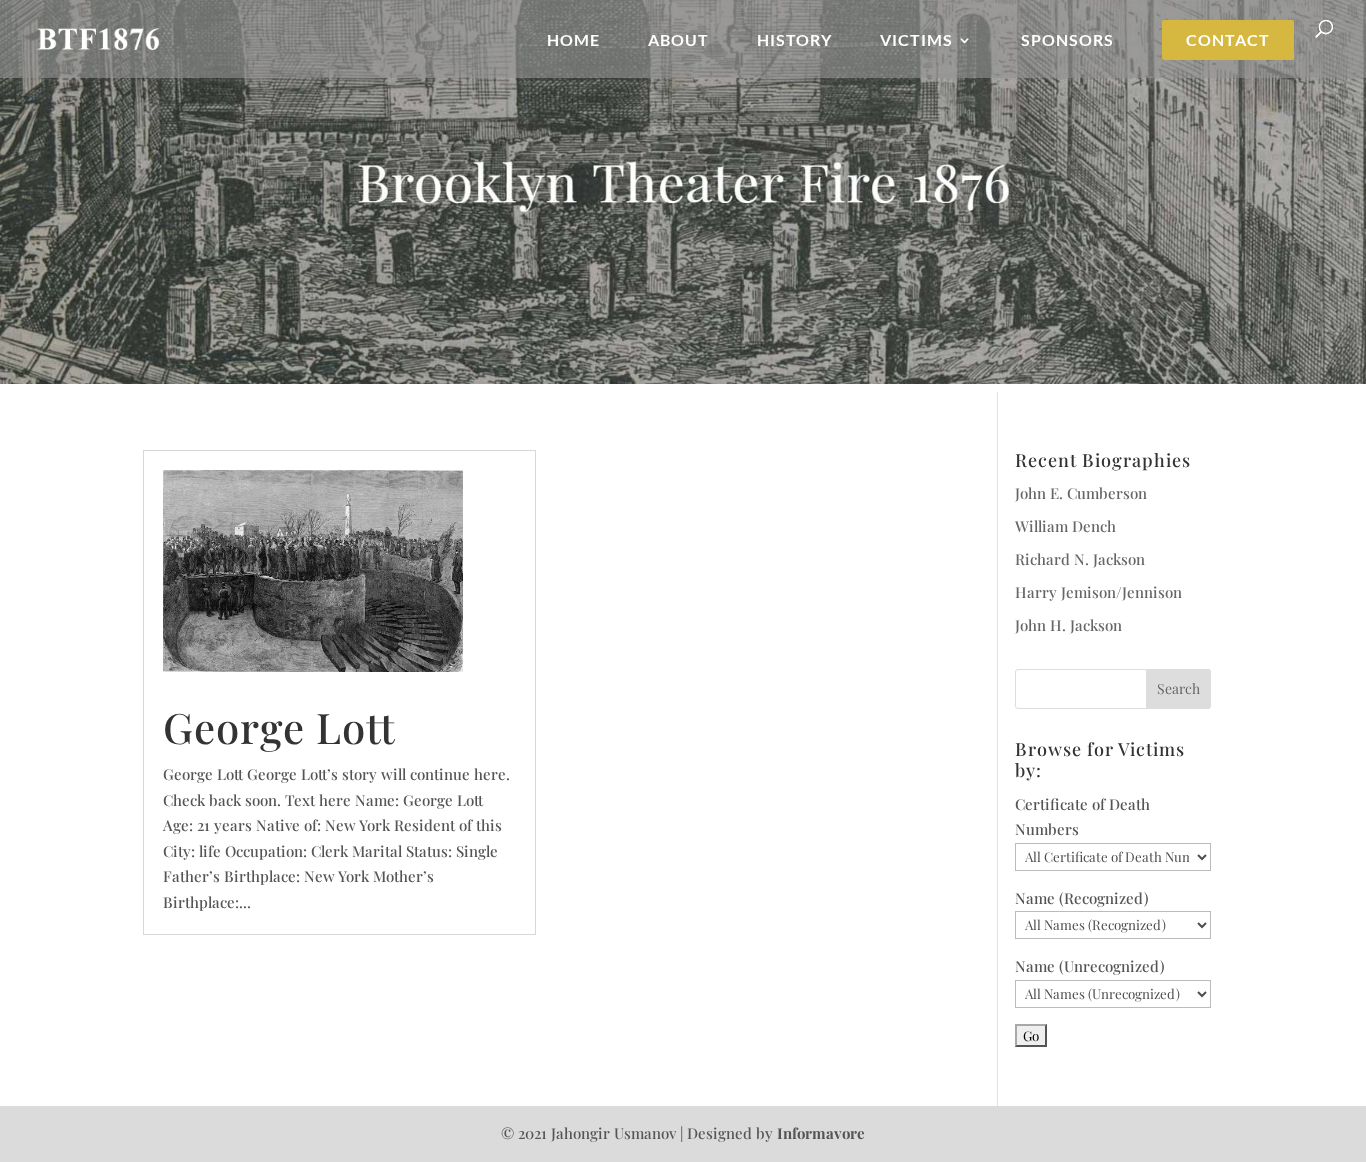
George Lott (279, 727)
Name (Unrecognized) (1090, 966)
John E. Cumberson (1081, 493)
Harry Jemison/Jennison (1098, 592)
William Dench (1065, 526)
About (678, 41)
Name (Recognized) (1082, 898)
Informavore (821, 1133)
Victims (916, 41)
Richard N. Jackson (1080, 559)
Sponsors (1067, 41)
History (794, 41)
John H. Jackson (1068, 625)
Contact (1228, 40)
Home (573, 41)
